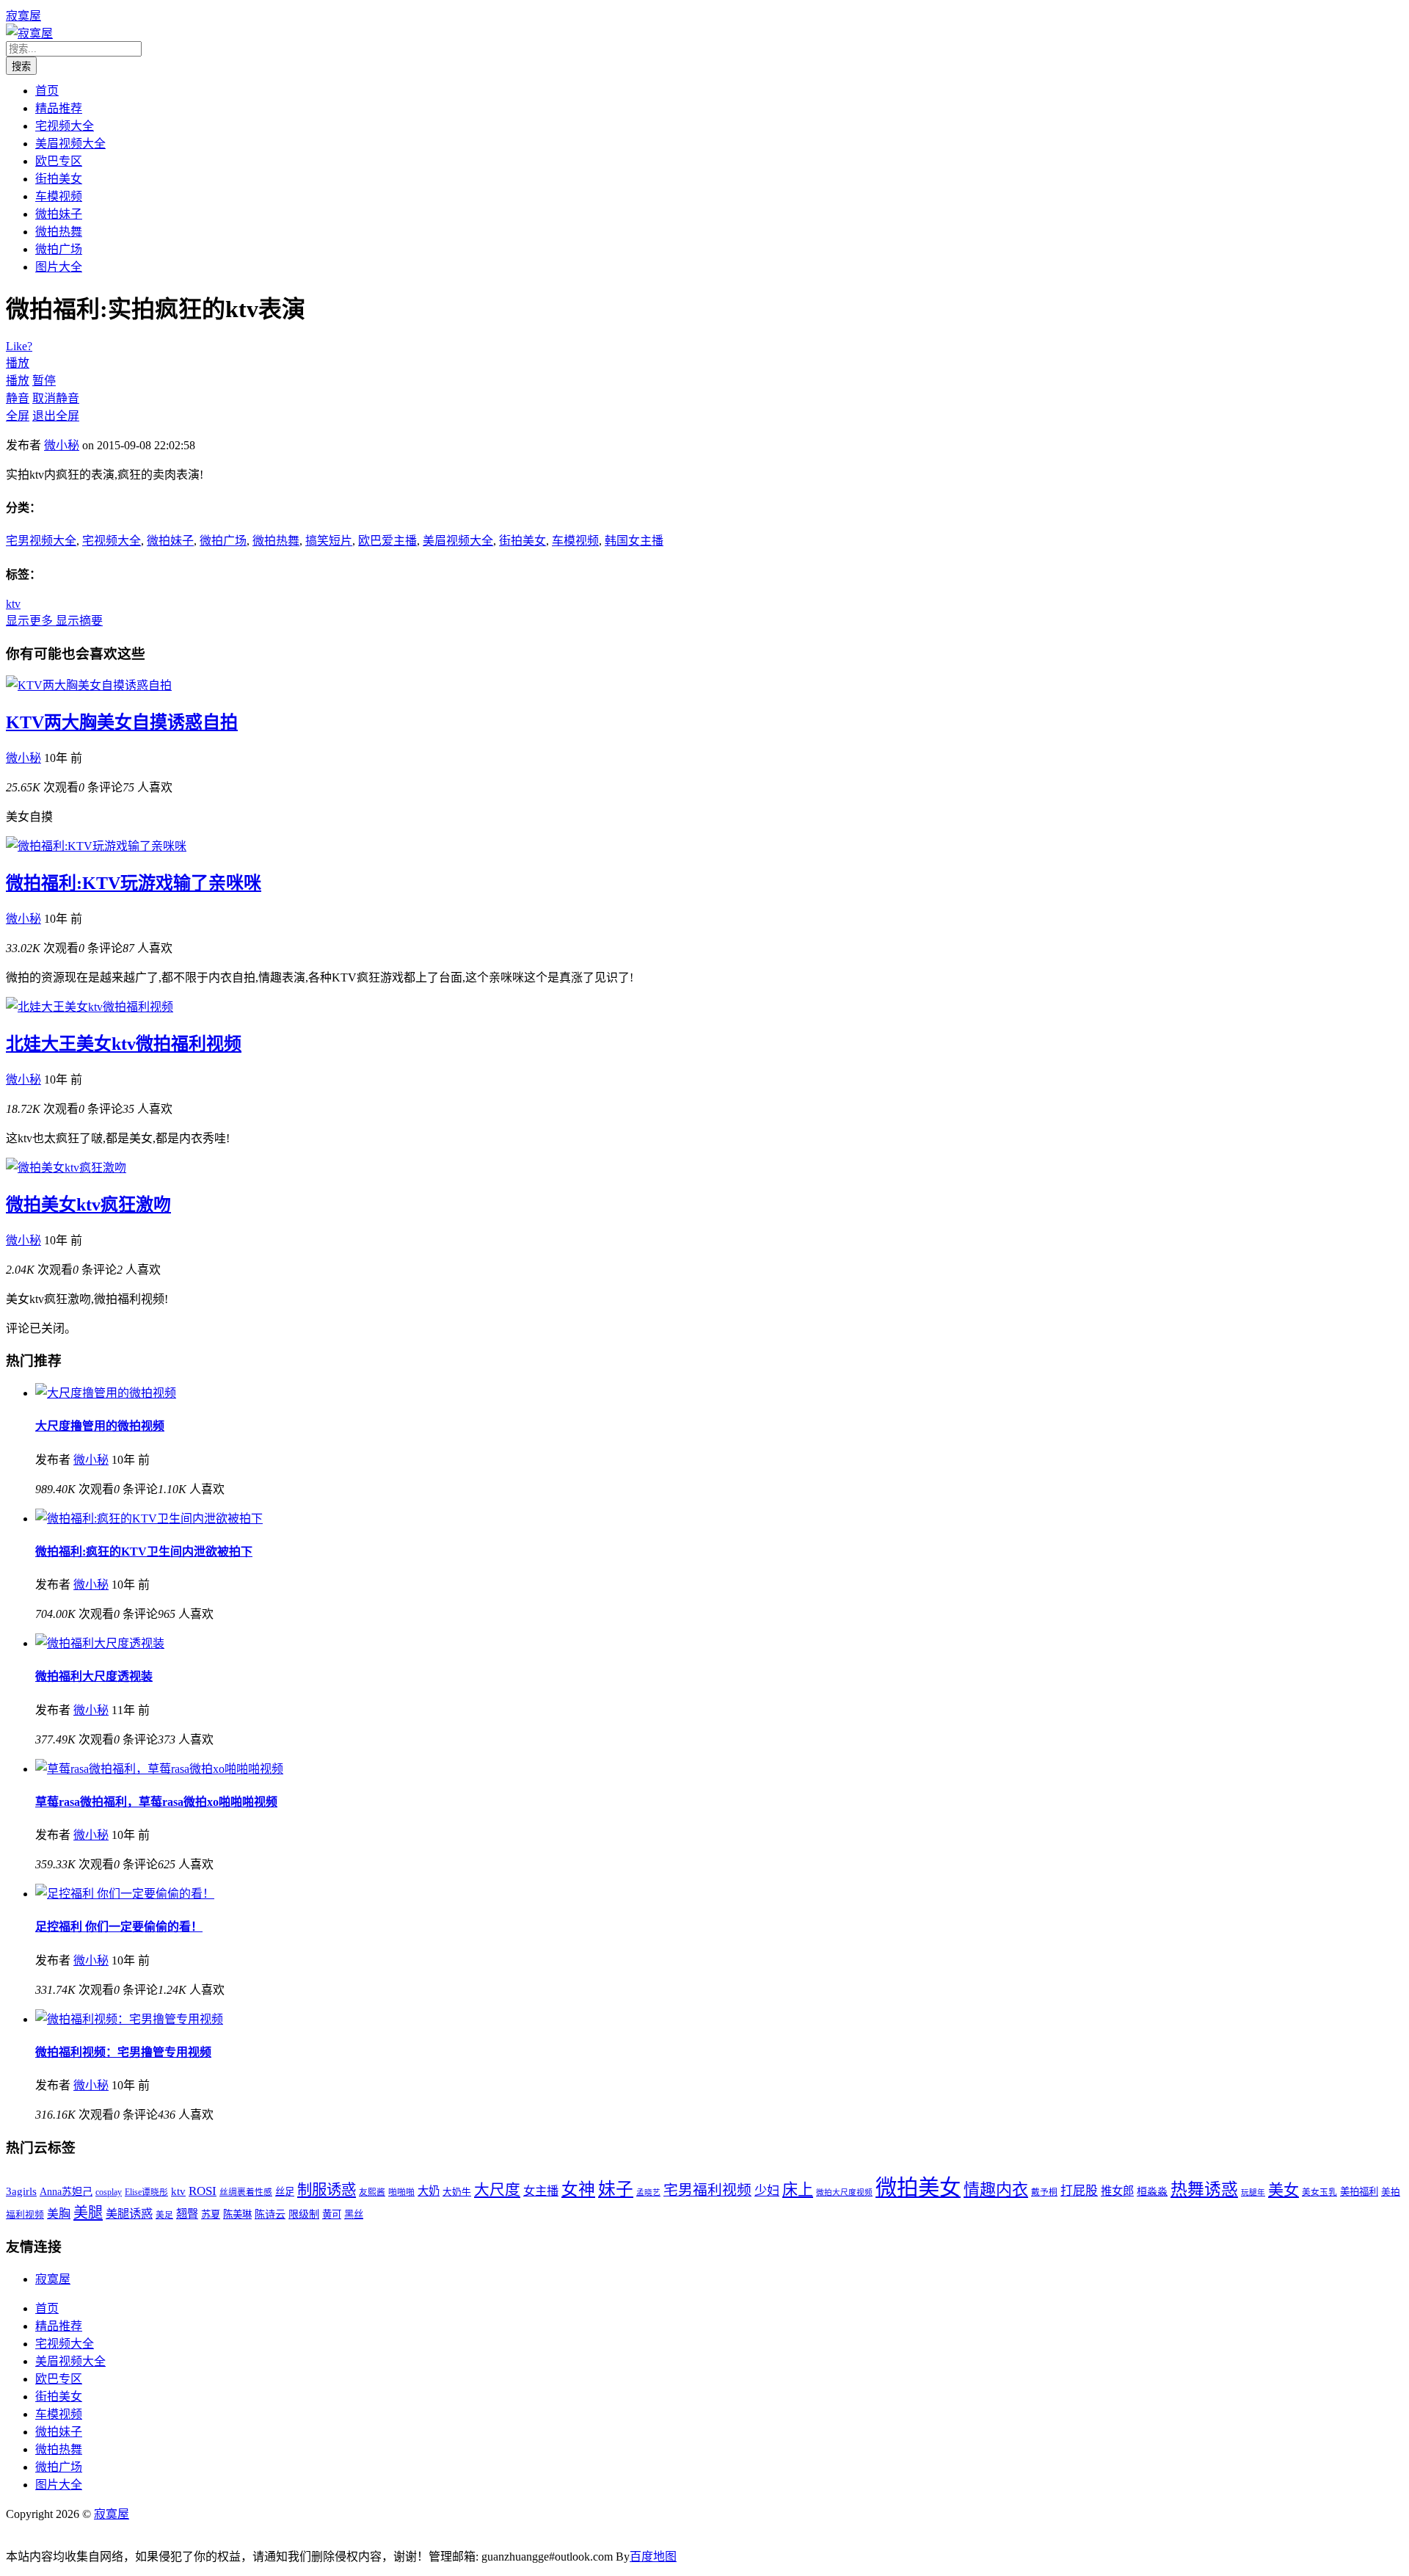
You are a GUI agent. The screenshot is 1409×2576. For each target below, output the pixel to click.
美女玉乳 (1319, 2192)
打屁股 (1079, 2191)
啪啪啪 (401, 2192)
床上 (798, 2190)
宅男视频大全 (41, 541)
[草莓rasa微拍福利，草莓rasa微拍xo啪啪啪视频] (159, 1769)
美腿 (88, 2213)
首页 (47, 91)
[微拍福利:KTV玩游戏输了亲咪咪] (96, 846)
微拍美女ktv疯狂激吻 (88, 1205)
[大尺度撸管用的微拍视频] (106, 1393)
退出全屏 (56, 416)
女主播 (541, 2191)
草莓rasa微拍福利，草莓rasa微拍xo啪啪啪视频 (156, 1802)
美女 (1284, 2190)
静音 (18, 398)
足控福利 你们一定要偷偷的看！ (119, 1927)
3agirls (21, 2191)
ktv (13, 604)
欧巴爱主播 (387, 541)
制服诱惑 (327, 2190)
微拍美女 (918, 2188)
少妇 (767, 2191)
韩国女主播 (634, 541)
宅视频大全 (65, 126)
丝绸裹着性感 (246, 2192)
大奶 (429, 2191)
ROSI (203, 2191)
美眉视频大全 (70, 144)
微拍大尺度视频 (844, 2192)
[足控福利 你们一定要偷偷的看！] (125, 1894)
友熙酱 (372, 2192)
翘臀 (187, 2214)
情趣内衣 (996, 2189)
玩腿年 (1253, 2192)
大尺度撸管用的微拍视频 (100, 1426)
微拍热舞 (59, 232)
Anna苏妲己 (66, 2191)
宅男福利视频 (707, 2190)
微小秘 (62, 445)
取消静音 (56, 398)
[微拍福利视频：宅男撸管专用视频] (129, 2019)
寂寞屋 (23, 16)
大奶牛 (457, 2192)
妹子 (616, 2189)
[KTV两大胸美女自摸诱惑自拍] (89, 685)
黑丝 (354, 2214)
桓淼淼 (1152, 2191)
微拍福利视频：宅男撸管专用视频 (123, 2052)
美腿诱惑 (129, 2214)
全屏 (18, 416)
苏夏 (211, 2214)
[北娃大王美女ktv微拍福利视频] (90, 1007)
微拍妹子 (59, 214)
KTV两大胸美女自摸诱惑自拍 (122, 722)
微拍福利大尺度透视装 (94, 1676)
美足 (164, 2215)
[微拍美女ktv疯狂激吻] (66, 1168)
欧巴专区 (59, 161)
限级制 (304, 2214)
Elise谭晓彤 (146, 2192)
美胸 (59, 2214)
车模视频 (59, 196)
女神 (578, 2189)
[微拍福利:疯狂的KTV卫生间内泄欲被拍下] (149, 1519)
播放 (18, 363)
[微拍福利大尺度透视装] (100, 1643)
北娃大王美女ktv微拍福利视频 (124, 1044)
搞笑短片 (329, 541)
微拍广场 (59, 249)
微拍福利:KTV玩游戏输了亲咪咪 (134, 883)
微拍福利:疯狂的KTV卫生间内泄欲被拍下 (144, 1552)
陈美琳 (237, 2214)
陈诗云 (270, 2214)
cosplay (109, 2192)
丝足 (285, 2192)
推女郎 (1117, 2191)
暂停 (44, 381)
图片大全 (59, 267)
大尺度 (497, 2190)
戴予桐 (1044, 2192)
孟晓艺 (648, 2192)
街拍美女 (59, 179)
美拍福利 (1359, 2192)
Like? (19, 346)
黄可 (332, 2214)
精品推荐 (59, 108)
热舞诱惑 (1204, 2189)
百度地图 (653, 2557)
